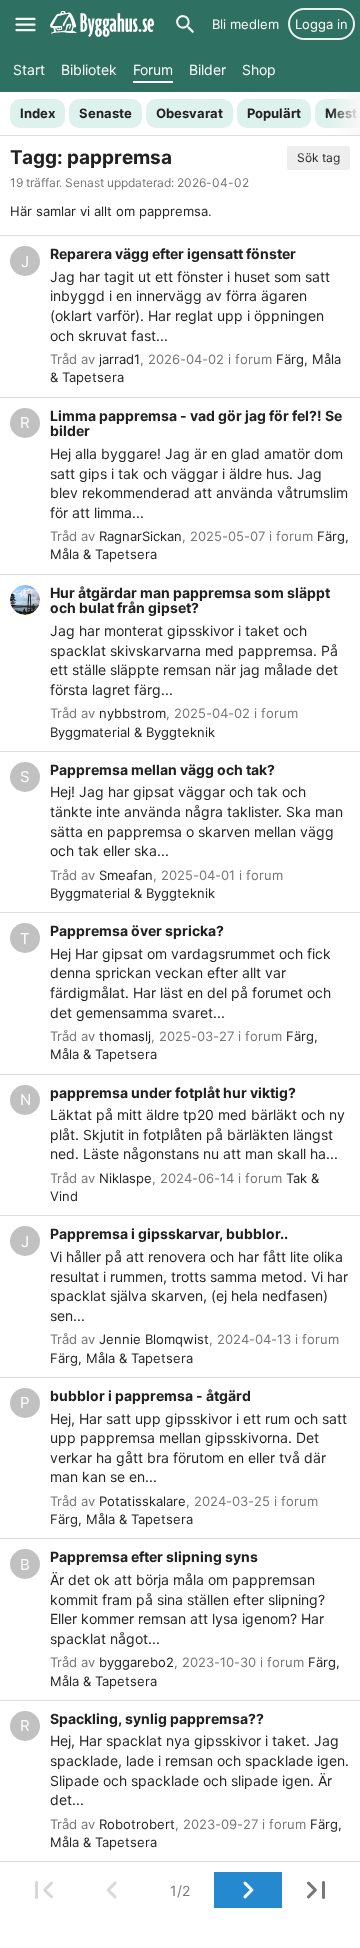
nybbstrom (132, 713)
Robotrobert (137, 1824)
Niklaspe (125, 1178)
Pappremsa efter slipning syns (154, 1556)
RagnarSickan (140, 536)
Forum (153, 69)
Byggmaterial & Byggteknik (132, 732)
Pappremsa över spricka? (137, 930)
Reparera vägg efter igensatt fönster (173, 253)
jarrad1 (119, 359)
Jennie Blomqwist (154, 1339)
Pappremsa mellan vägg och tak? (162, 769)
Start (29, 69)
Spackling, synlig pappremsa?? (157, 1718)
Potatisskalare (142, 1501)
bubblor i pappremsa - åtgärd (150, 1395)
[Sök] (185, 24)
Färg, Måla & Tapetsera (121, 1358)
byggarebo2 (136, 1662)
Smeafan (126, 875)
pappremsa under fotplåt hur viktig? (173, 1092)
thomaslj (125, 1036)
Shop (259, 69)
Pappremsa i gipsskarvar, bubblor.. (169, 1233)
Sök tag (318, 157)
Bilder (207, 69)
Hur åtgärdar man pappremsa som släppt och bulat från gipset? (190, 600)
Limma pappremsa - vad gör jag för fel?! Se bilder (196, 423)
